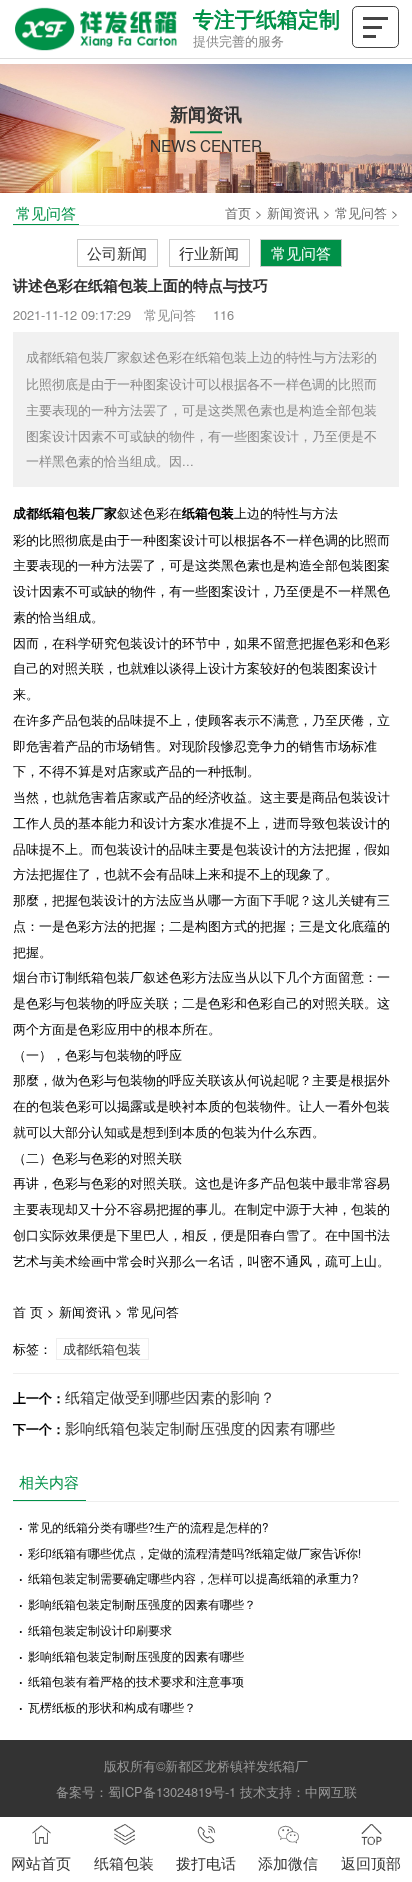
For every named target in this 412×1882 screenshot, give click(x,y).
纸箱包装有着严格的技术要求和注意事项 (136, 1681)
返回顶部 (371, 1862)
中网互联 (331, 1791)
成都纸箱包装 (102, 1348)
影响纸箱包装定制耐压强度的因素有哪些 (200, 1427)
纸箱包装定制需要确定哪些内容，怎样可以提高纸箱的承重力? (193, 1578)
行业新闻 (209, 252)
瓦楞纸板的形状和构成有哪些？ (112, 1707)
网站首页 (41, 1862)
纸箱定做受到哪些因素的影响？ (170, 1396)
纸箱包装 (124, 1862)
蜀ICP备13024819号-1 (172, 1791)
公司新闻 (117, 252)
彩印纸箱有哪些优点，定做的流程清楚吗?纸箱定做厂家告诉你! (194, 1553)
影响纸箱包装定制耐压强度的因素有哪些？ (142, 1604)
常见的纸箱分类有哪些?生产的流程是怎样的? (148, 1527)
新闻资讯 (293, 212)
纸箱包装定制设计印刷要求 (100, 1630)
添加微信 (288, 1862)
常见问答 (361, 212)
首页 (238, 212)
